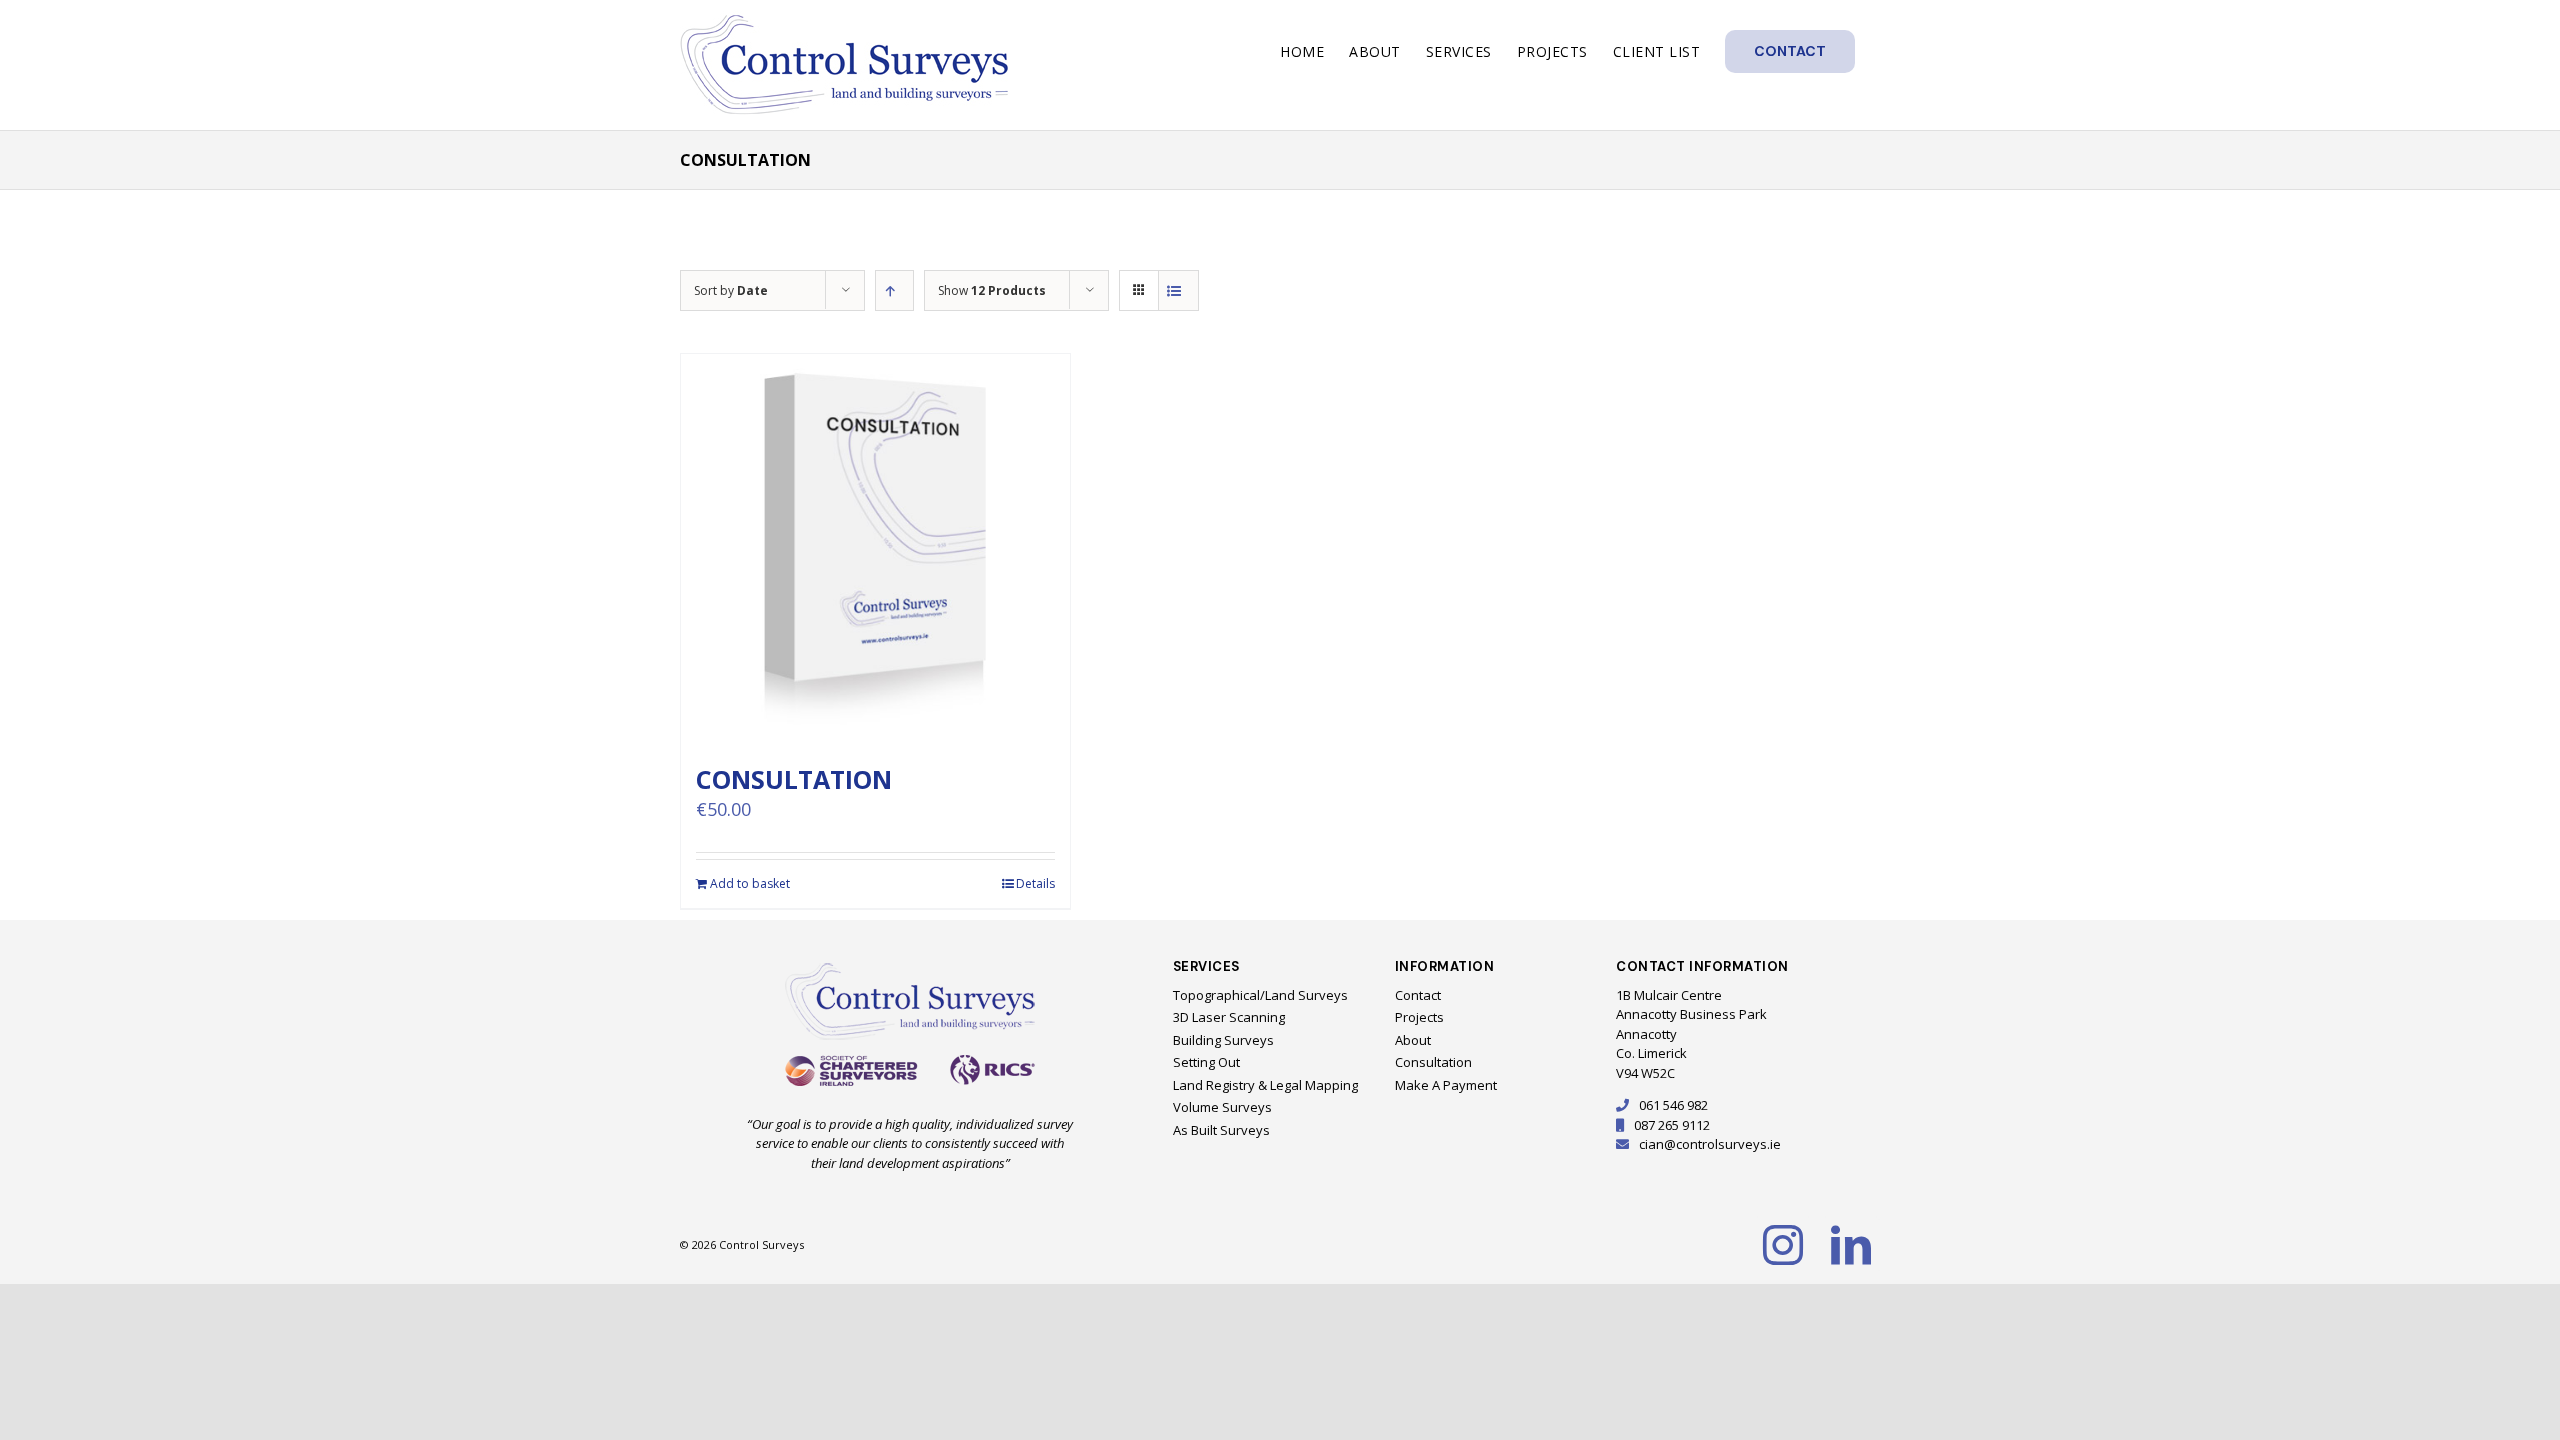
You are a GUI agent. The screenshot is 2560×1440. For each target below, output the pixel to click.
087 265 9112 (1672, 1125)
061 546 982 (1673, 1105)
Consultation (794, 779)
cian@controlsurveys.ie (1710, 1144)
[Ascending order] (894, 290)
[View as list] (1178, 290)
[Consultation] (875, 548)
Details (1035, 883)
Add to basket (750, 883)
